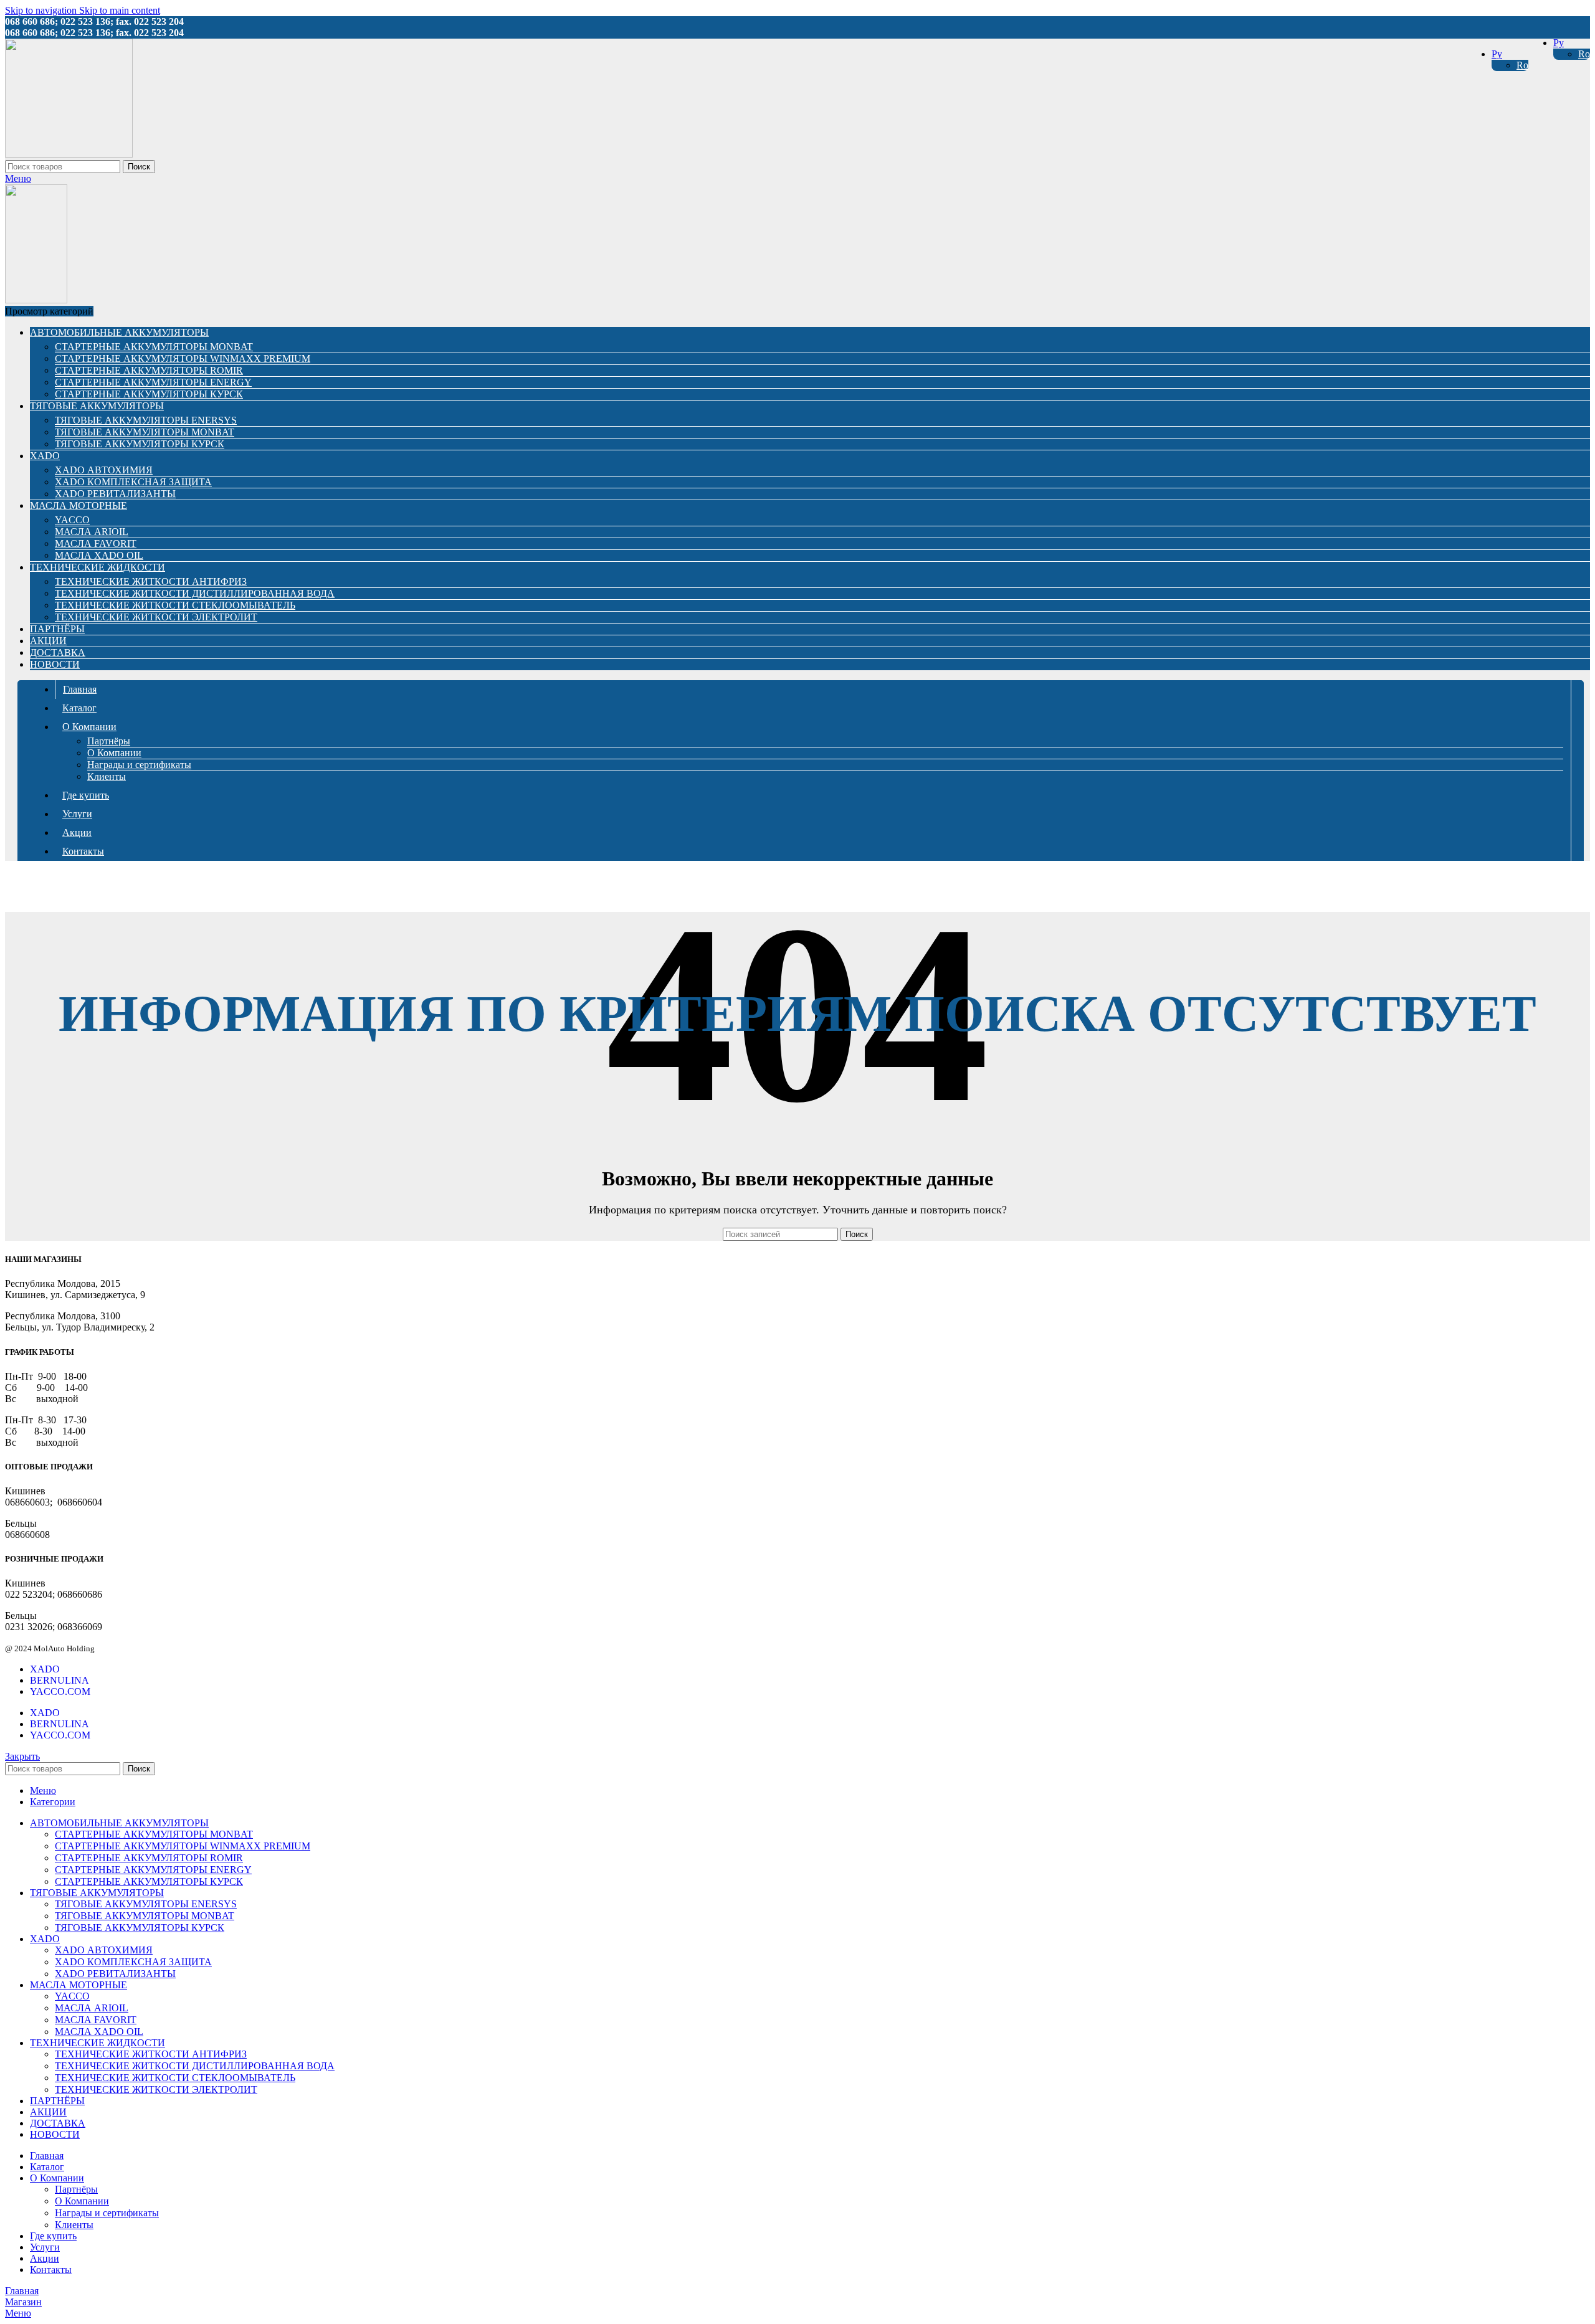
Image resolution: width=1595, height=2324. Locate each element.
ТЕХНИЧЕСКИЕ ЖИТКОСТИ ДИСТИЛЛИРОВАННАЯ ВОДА (195, 593)
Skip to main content (120, 10)
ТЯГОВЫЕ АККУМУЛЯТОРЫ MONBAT (145, 432)
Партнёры (109, 741)
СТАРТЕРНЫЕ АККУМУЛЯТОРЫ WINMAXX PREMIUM (183, 358)
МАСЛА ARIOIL (92, 532)
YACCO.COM (60, 1691)
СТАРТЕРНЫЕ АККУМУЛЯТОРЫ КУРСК (149, 394)
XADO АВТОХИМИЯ (104, 470)
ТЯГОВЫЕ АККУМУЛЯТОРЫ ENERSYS (146, 420)
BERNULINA (60, 1680)
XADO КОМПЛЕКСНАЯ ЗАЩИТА (133, 482)
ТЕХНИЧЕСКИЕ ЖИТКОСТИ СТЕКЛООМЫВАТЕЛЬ (175, 605)
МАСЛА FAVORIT (96, 543)
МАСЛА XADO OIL (99, 555)
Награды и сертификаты (139, 765)
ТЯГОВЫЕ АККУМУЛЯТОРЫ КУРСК (140, 444)
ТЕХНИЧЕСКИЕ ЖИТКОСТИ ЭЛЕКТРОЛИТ (156, 617)
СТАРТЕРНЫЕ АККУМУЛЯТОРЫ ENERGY (153, 382)
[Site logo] (69, 154)
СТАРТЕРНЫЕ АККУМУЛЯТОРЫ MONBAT (154, 347)
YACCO (72, 520)
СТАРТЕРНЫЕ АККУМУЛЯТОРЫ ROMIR (149, 370)
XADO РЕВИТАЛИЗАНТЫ (115, 494)
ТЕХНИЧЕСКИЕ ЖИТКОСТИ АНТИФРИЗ (151, 581)
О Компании (114, 753)
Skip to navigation (42, 10)
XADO (45, 1669)
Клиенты (107, 776)
